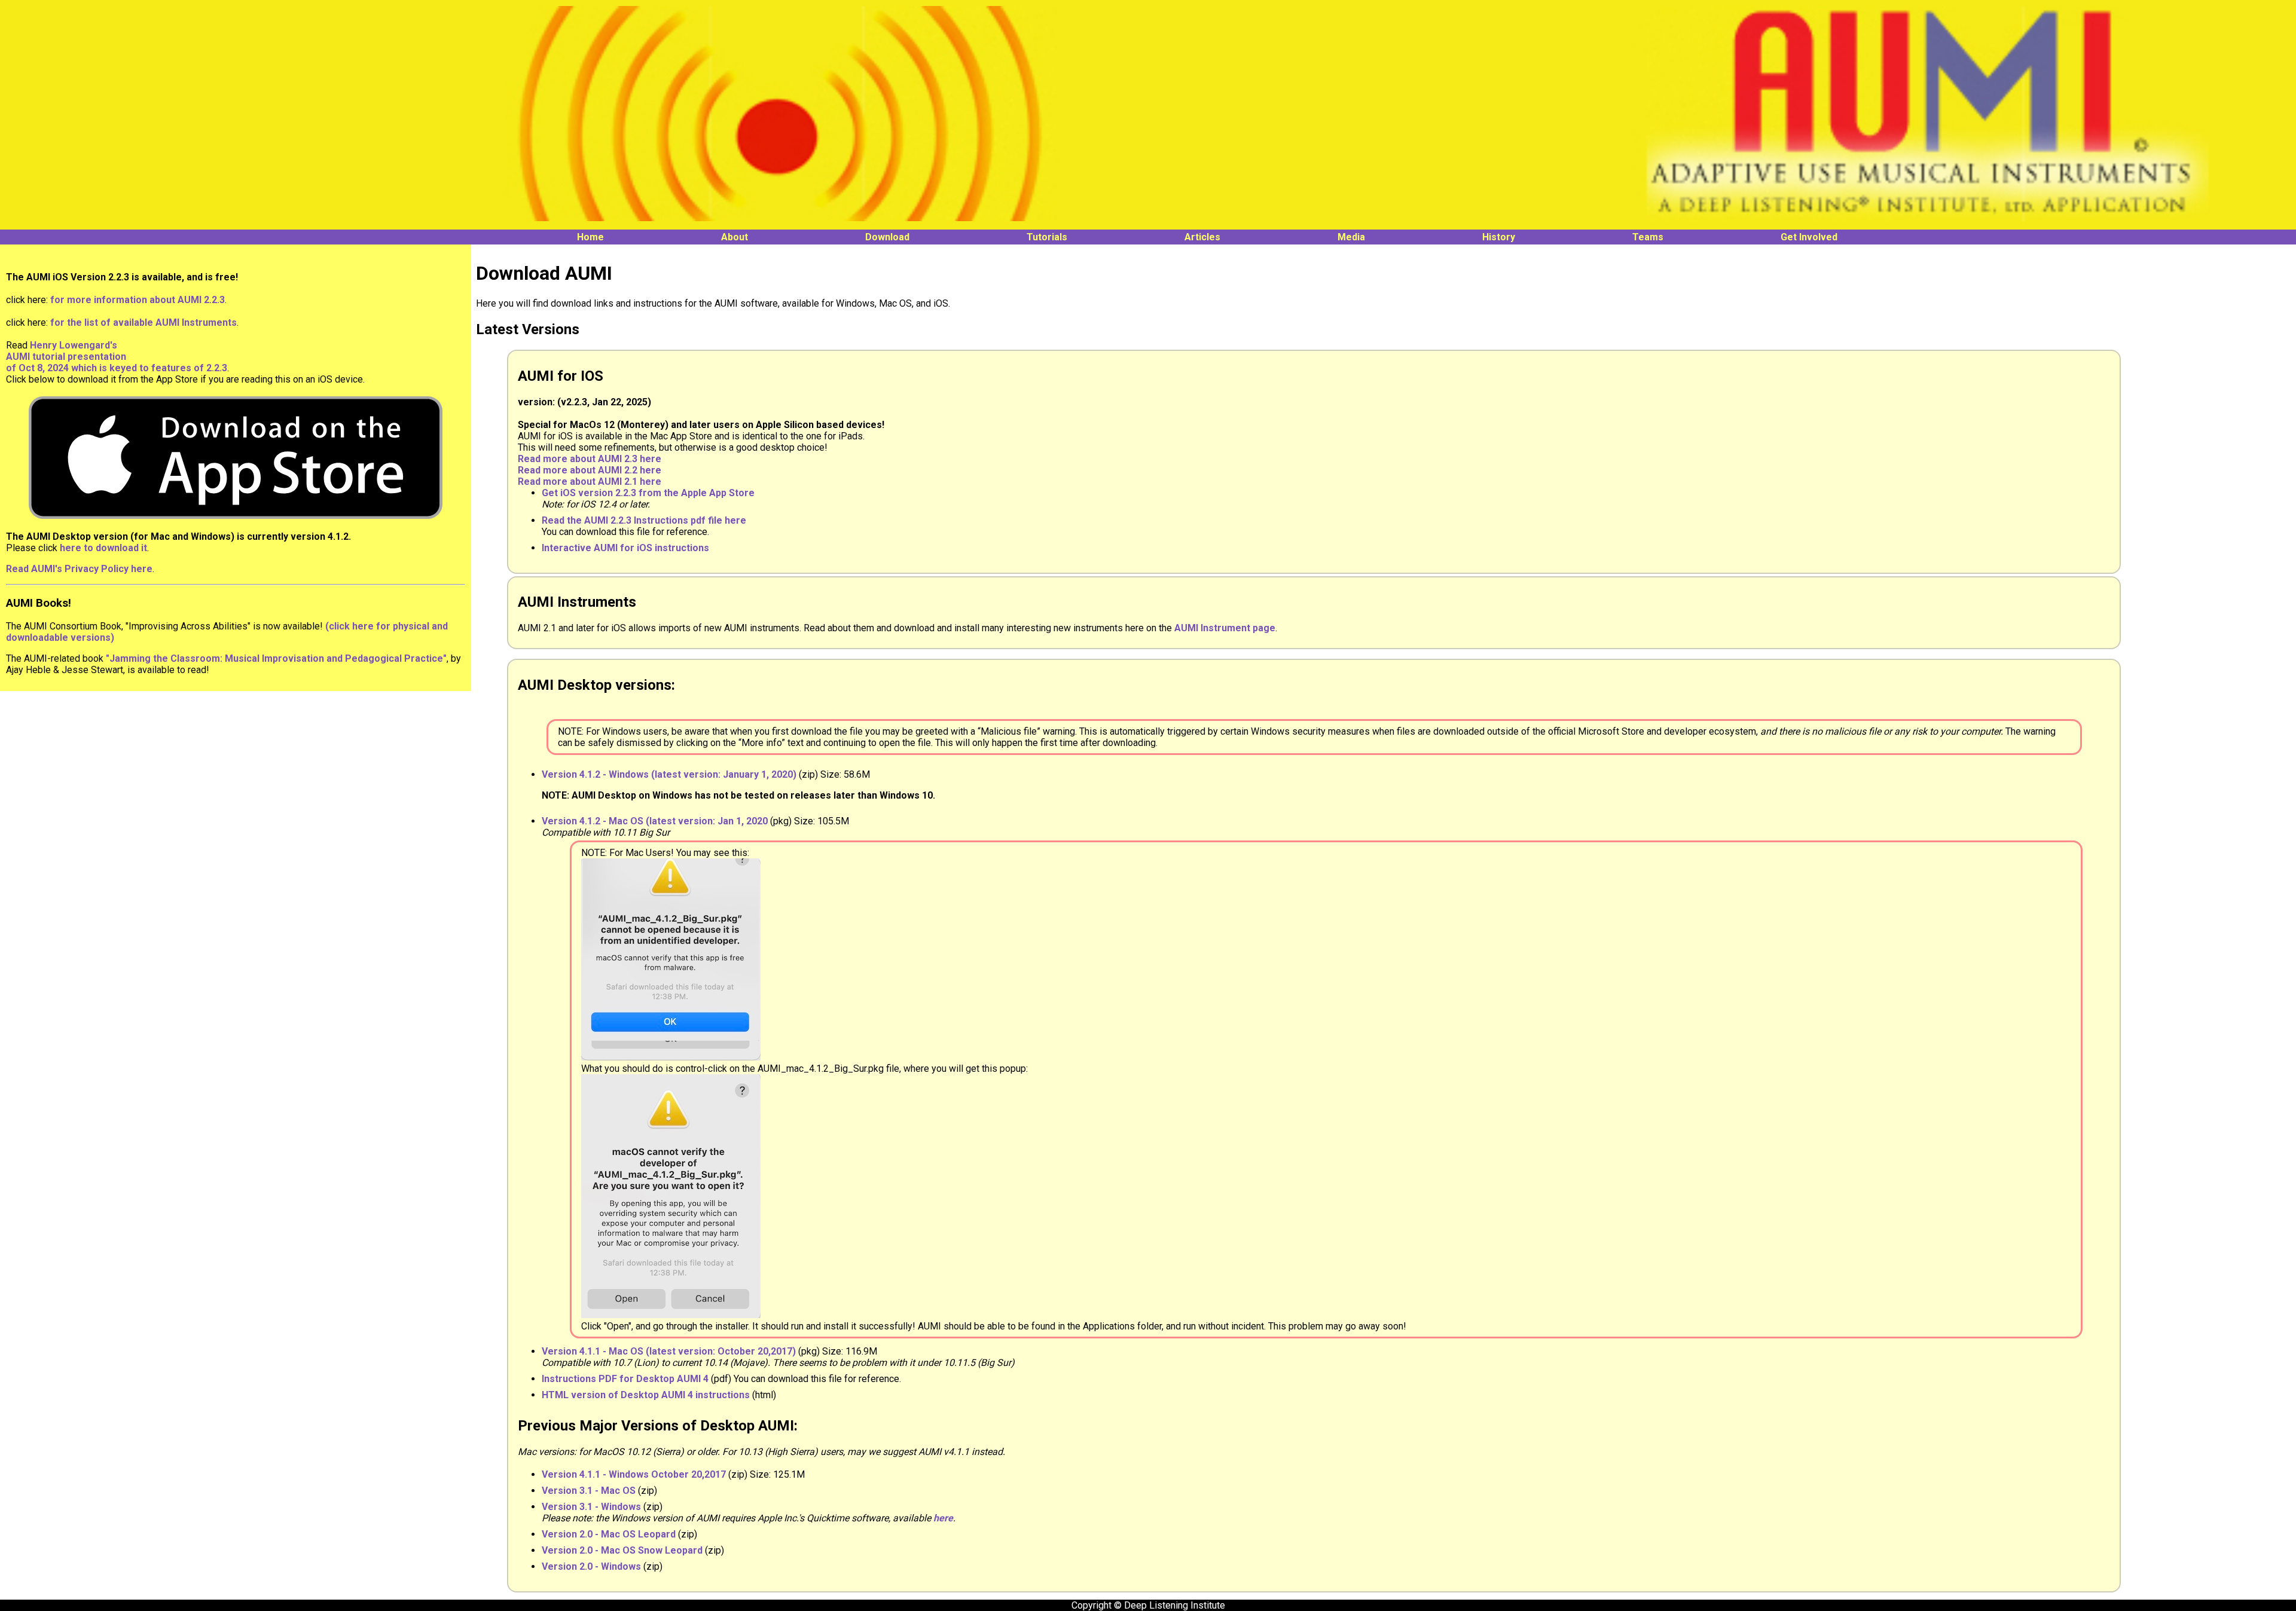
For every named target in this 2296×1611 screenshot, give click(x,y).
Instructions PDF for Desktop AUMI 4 (626, 1379)
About (735, 237)
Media (1351, 237)
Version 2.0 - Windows (591, 1566)
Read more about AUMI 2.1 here (590, 482)
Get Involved (1809, 237)
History (1499, 237)
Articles (1202, 237)
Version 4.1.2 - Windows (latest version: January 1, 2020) (669, 774)
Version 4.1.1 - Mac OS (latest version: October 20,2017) (669, 1351)
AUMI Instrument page (1225, 628)
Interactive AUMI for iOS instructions (625, 548)
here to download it (103, 548)
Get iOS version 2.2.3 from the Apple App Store (648, 493)
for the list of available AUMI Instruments (143, 322)
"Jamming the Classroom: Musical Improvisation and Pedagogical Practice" (276, 658)
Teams (1648, 237)
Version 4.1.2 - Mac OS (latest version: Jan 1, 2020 (655, 821)
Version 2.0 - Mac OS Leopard (609, 1534)
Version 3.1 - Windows (591, 1507)
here (943, 1518)
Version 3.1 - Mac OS (589, 1491)
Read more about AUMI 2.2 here (590, 470)
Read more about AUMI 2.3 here (590, 459)
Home (590, 237)
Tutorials (1047, 237)
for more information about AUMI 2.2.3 (138, 300)
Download (887, 237)
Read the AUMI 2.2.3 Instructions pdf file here (644, 520)
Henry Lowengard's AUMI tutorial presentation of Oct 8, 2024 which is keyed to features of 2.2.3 (117, 357)
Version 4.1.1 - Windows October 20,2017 (634, 1474)
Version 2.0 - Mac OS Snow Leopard (622, 1550)
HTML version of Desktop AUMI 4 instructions (646, 1395)
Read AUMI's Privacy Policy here (79, 569)
